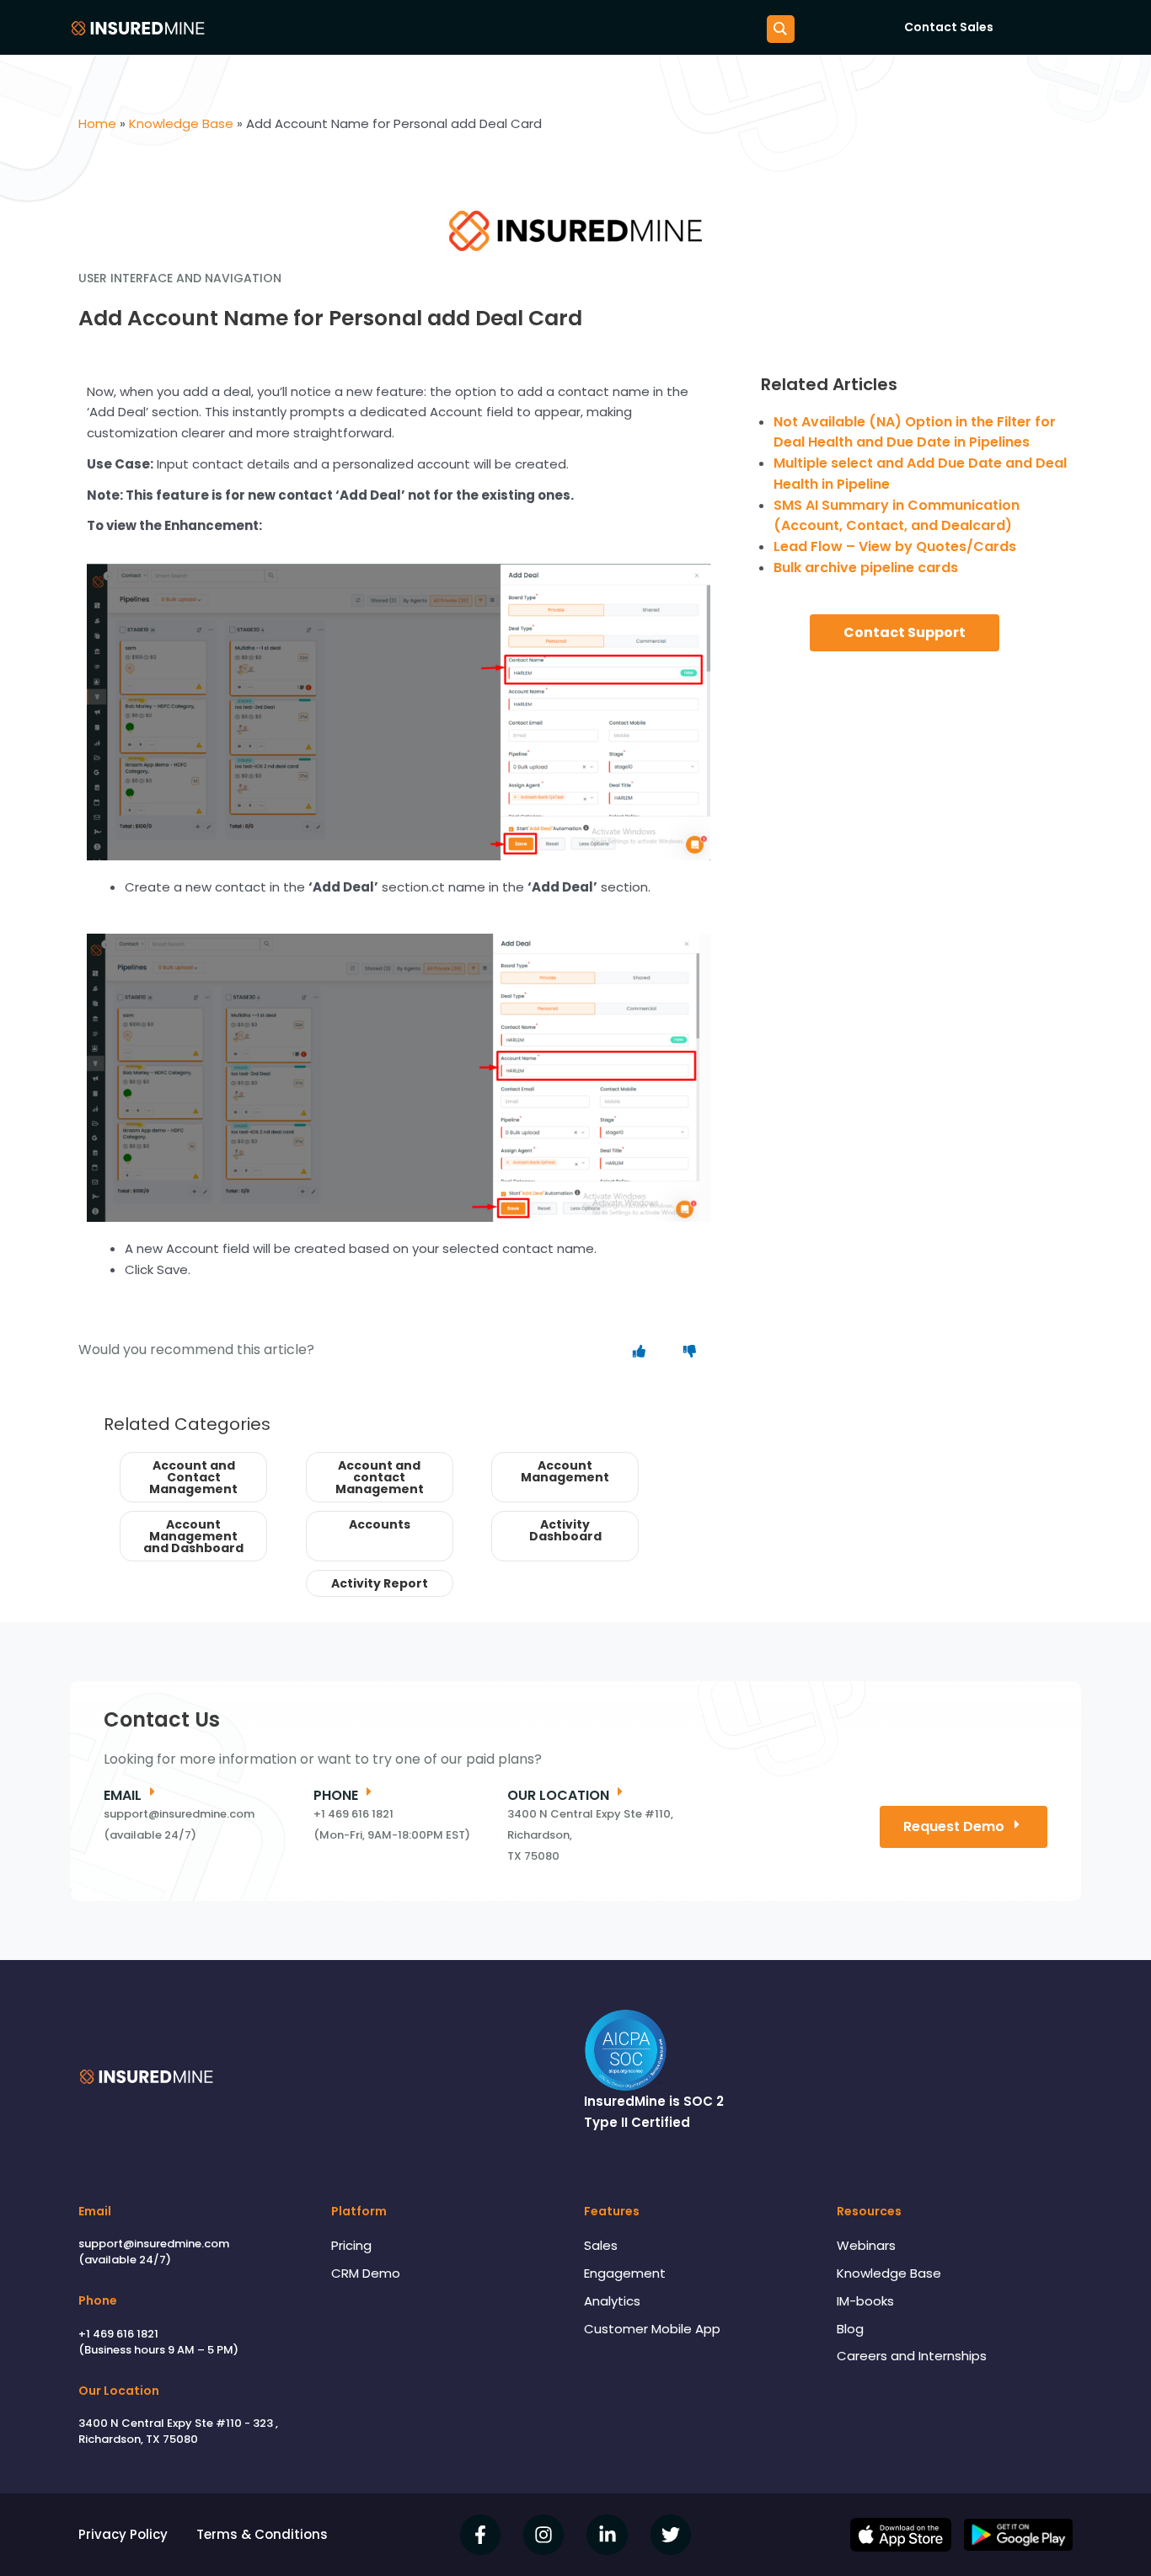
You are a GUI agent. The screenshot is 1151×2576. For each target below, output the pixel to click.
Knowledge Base (889, 2273)
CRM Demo (366, 2273)
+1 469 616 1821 (118, 2334)
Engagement (625, 2273)
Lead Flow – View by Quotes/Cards (895, 546)
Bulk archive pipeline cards (866, 568)
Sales (601, 2245)
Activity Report (380, 1583)
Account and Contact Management (193, 1477)
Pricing (351, 2245)
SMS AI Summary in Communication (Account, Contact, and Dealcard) (897, 516)
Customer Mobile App (652, 2329)
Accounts (380, 1524)
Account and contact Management (380, 1477)
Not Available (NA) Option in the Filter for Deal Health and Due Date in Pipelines (915, 432)
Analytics (612, 2301)
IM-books (865, 2301)
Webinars (866, 2245)
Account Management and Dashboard (193, 1536)
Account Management (565, 1471)
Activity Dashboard (565, 1530)
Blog (850, 2329)
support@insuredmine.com (154, 2244)
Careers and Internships (912, 2356)
